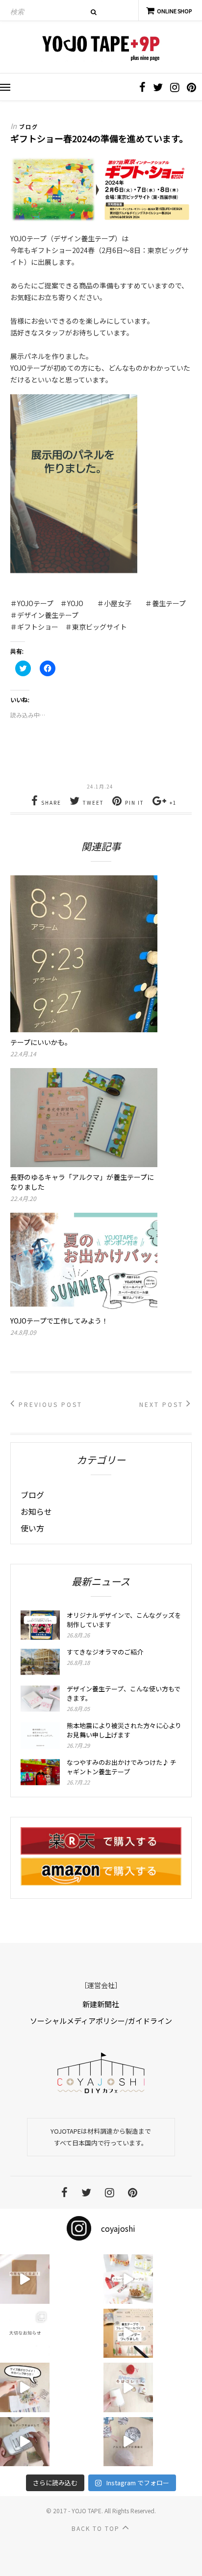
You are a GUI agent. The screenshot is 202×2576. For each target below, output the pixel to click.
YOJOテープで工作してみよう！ (59, 1321)
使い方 (32, 1528)
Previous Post (49, 1404)
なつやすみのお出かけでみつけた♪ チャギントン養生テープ (122, 1767)
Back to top (97, 2528)
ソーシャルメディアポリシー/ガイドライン (101, 2021)
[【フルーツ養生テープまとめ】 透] (128, 2279)
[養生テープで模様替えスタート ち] (25, 2442)
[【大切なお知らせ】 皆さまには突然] (25, 2334)
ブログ (29, 127)
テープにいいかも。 (41, 1042)
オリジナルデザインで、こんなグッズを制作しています (124, 1620)
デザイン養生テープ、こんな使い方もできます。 (124, 1693)
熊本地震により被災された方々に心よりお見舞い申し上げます (124, 1730)
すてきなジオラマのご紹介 (105, 1652)
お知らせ (36, 1511)
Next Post (163, 1404)
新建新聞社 (101, 2004)
